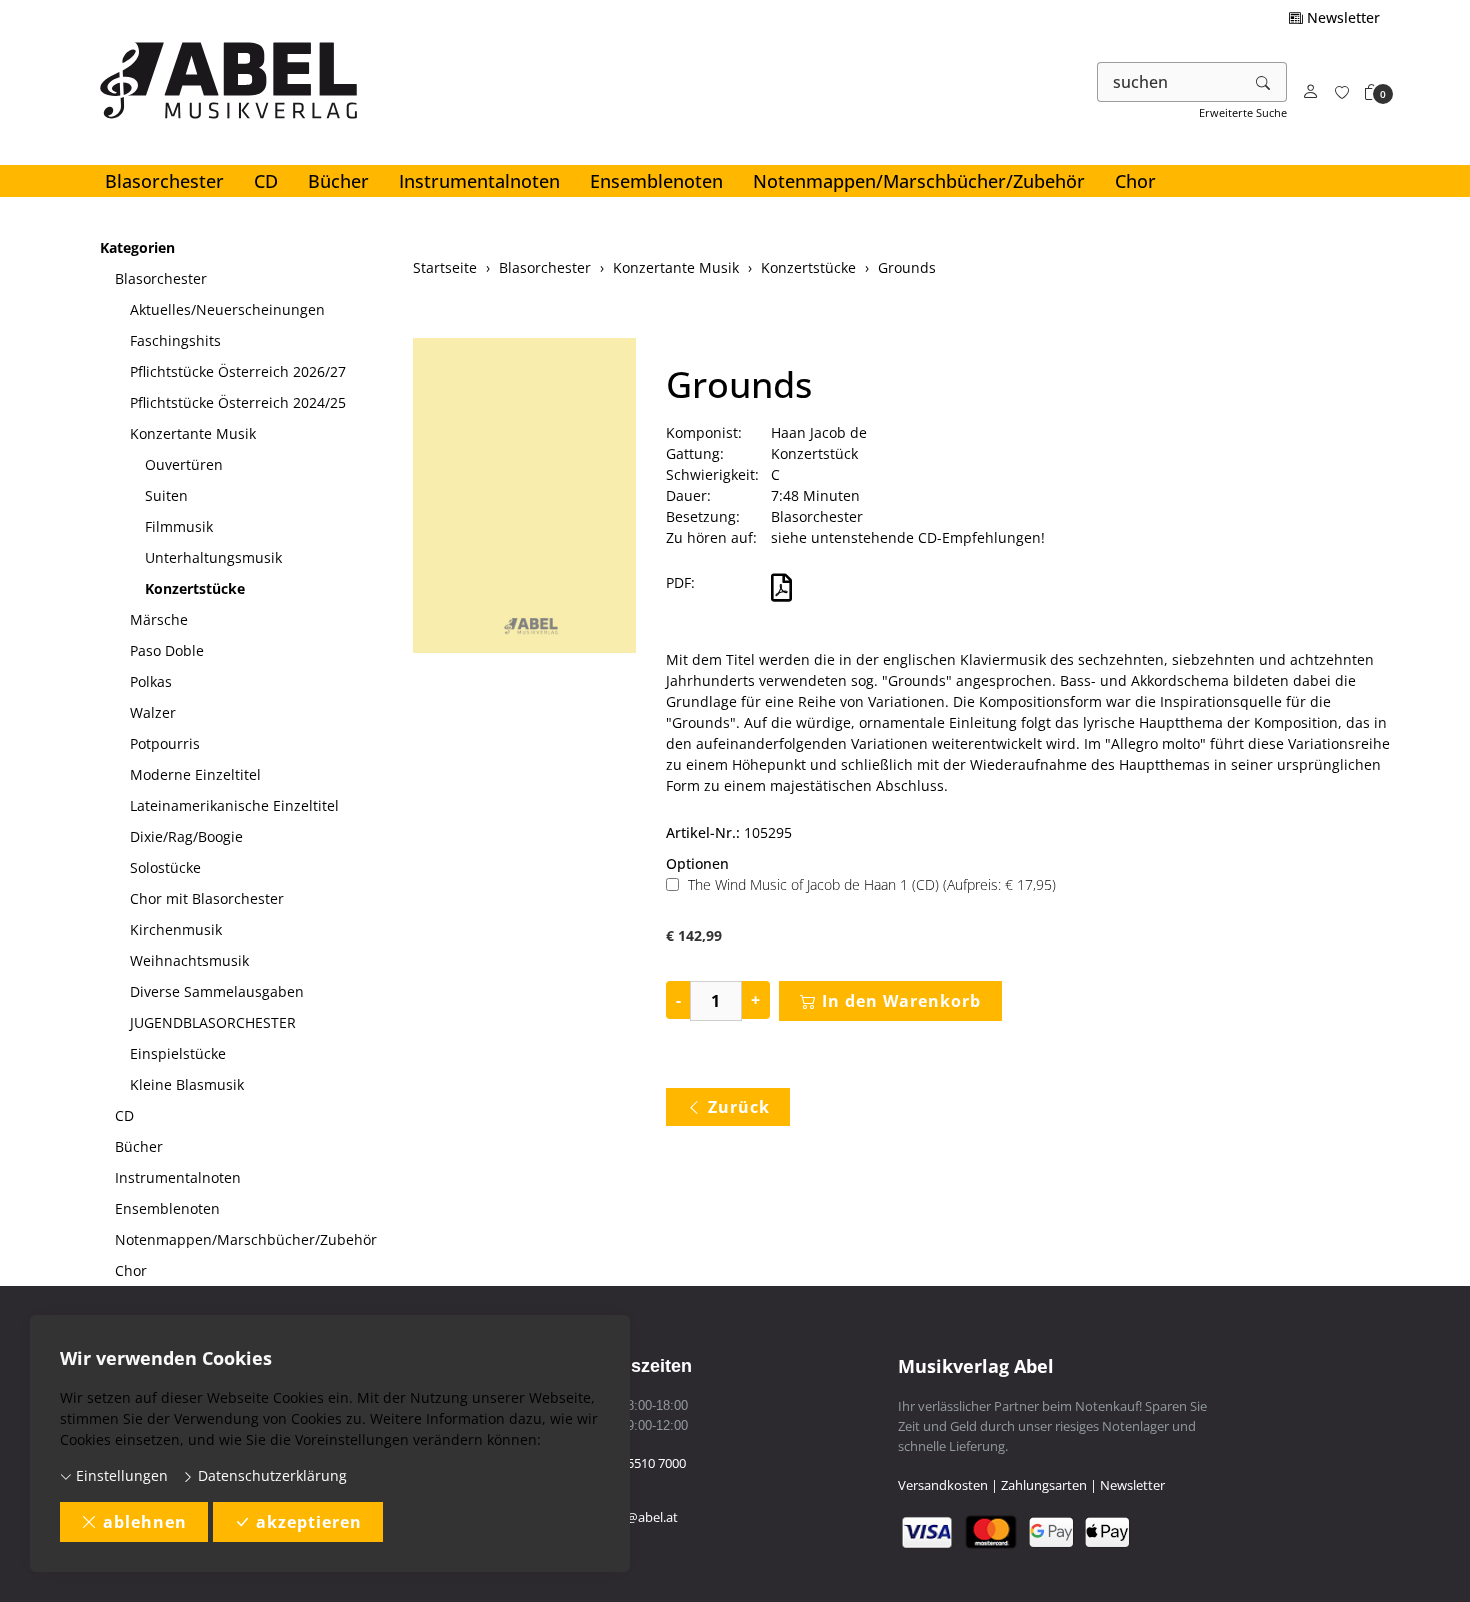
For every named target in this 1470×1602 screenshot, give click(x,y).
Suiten (166, 495)
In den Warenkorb (901, 1001)
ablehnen (145, 1522)
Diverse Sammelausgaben (217, 991)
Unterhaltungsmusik (213, 557)
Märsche (159, 619)
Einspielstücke (178, 1053)
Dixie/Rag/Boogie (186, 836)
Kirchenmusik (176, 929)
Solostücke (165, 867)
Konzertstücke (195, 588)
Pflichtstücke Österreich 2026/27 (238, 371)
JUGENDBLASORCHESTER (213, 1022)
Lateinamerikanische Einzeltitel (234, 805)
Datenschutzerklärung (270, 1475)
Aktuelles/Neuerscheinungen (227, 309)
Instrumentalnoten (479, 181)
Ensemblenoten (656, 181)
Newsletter (1341, 17)
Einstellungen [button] (120, 1475)
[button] (1372, 92)
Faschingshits (175, 340)
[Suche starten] (1264, 82)
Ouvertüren (184, 464)
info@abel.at (640, 1517)
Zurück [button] (739, 1107)
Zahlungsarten (1044, 1485)
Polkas (151, 681)
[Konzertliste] (1342, 92)
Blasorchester (164, 181)
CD (266, 181)
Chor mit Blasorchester (207, 898)
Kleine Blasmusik (187, 1084)
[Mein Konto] (1311, 92)
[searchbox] (1169, 82)
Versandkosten (943, 1485)
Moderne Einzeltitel (195, 774)
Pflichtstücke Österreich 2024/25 (238, 402)
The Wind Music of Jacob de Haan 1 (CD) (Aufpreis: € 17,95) (872, 884)
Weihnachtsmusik (189, 960)
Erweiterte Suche (1243, 112)
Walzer (153, 712)
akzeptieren (309, 1522)
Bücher (338, 181)
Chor (1135, 181)
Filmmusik (179, 526)
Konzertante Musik (193, 433)
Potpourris (165, 743)
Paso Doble (167, 650)
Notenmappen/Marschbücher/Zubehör (919, 181)
